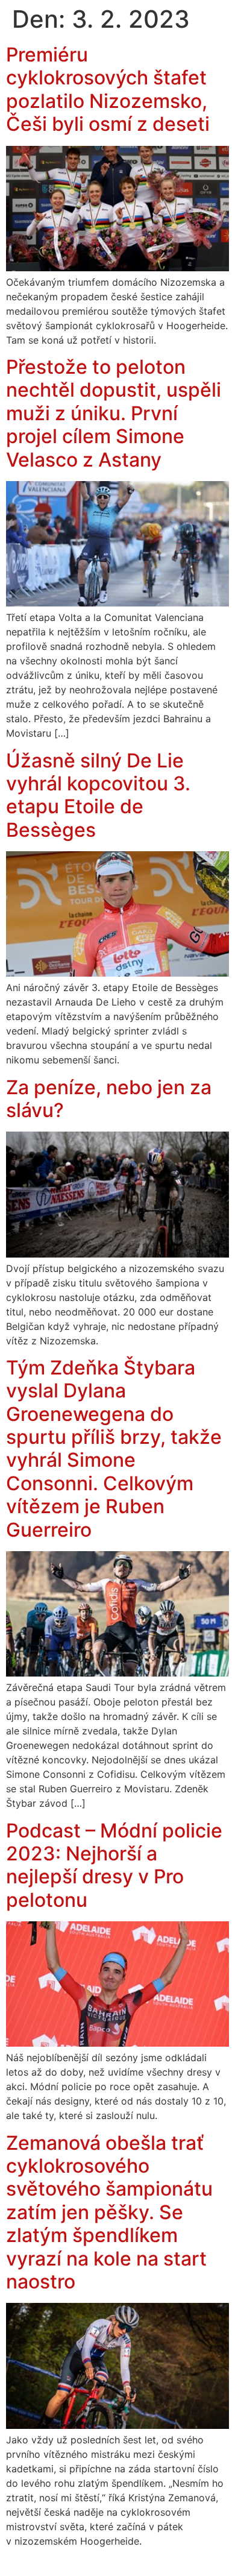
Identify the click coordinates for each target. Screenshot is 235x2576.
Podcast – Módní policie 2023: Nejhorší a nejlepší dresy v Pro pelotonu (114, 1865)
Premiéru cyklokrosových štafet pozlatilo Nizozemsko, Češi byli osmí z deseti (108, 89)
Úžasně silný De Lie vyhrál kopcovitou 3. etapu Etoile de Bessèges (98, 795)
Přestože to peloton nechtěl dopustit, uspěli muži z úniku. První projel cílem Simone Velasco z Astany (114, 413)
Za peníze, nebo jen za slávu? (109, 1099)
